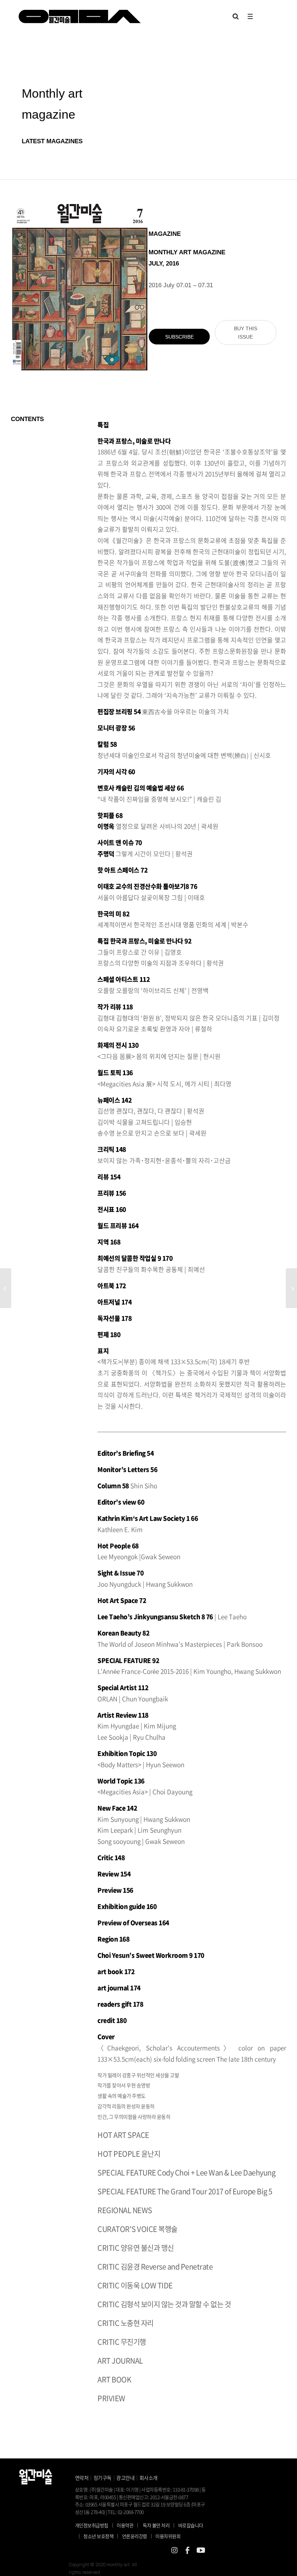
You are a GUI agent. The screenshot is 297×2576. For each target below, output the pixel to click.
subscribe (179, 337)
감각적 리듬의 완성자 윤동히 (126, 2106)
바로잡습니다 (191, 2525)
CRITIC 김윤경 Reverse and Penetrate (155, 2267)
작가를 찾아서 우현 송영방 (124, 2085)
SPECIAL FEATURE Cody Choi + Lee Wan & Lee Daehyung (186, 2172)
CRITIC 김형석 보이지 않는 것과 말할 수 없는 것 (164, 2304)
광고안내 (125, 2478)
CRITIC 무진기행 (122, 2342)
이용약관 (125, 2525)
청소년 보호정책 (101, 2536)
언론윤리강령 (137, 2536)
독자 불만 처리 (156, 2525)
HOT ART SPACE (123, 2135)
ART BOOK (114, 2379)
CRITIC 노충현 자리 (126, 2323)
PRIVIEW (111, 2398)
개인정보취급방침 (92, 2525)
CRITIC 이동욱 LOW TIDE (135, 2285)
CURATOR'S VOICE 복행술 (137, 2229)
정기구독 (103, 2478)
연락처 (82, 2478)
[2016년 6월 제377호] (6, 1288)
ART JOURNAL (120, 2361)
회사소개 (148, 2478)
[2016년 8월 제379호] (291, 1288)
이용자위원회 (168, 2536)
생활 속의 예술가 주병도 (122, 2096)
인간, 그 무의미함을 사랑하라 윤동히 (134, 2117)
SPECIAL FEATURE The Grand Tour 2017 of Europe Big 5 (185, 2191)
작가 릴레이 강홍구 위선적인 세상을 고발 (138, 2075)
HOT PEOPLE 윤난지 (129, 2154)
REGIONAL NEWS (125, 2210)
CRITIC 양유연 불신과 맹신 (136, 2248)
